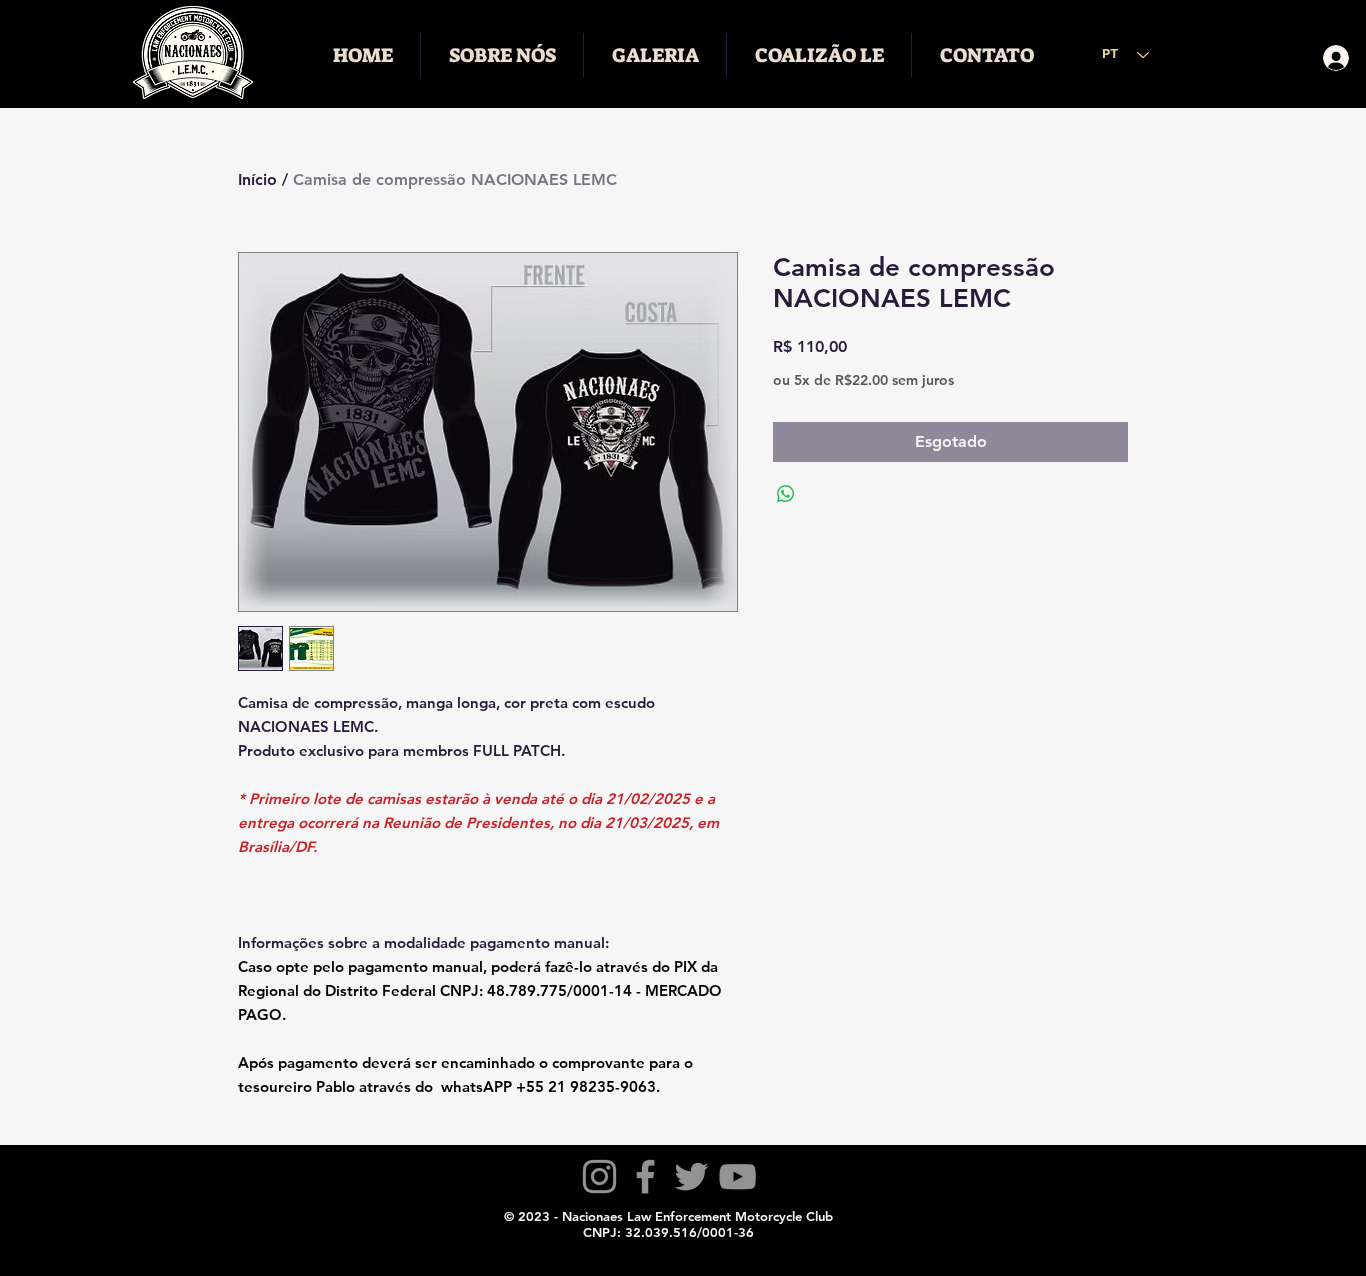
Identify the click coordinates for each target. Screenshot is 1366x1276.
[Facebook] (645, 1176)
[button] (502, 55)
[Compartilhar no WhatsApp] (786, 494)
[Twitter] (691, 1176)
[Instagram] (599, 1176)
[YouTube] (737, 1176)
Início (257, 179)
